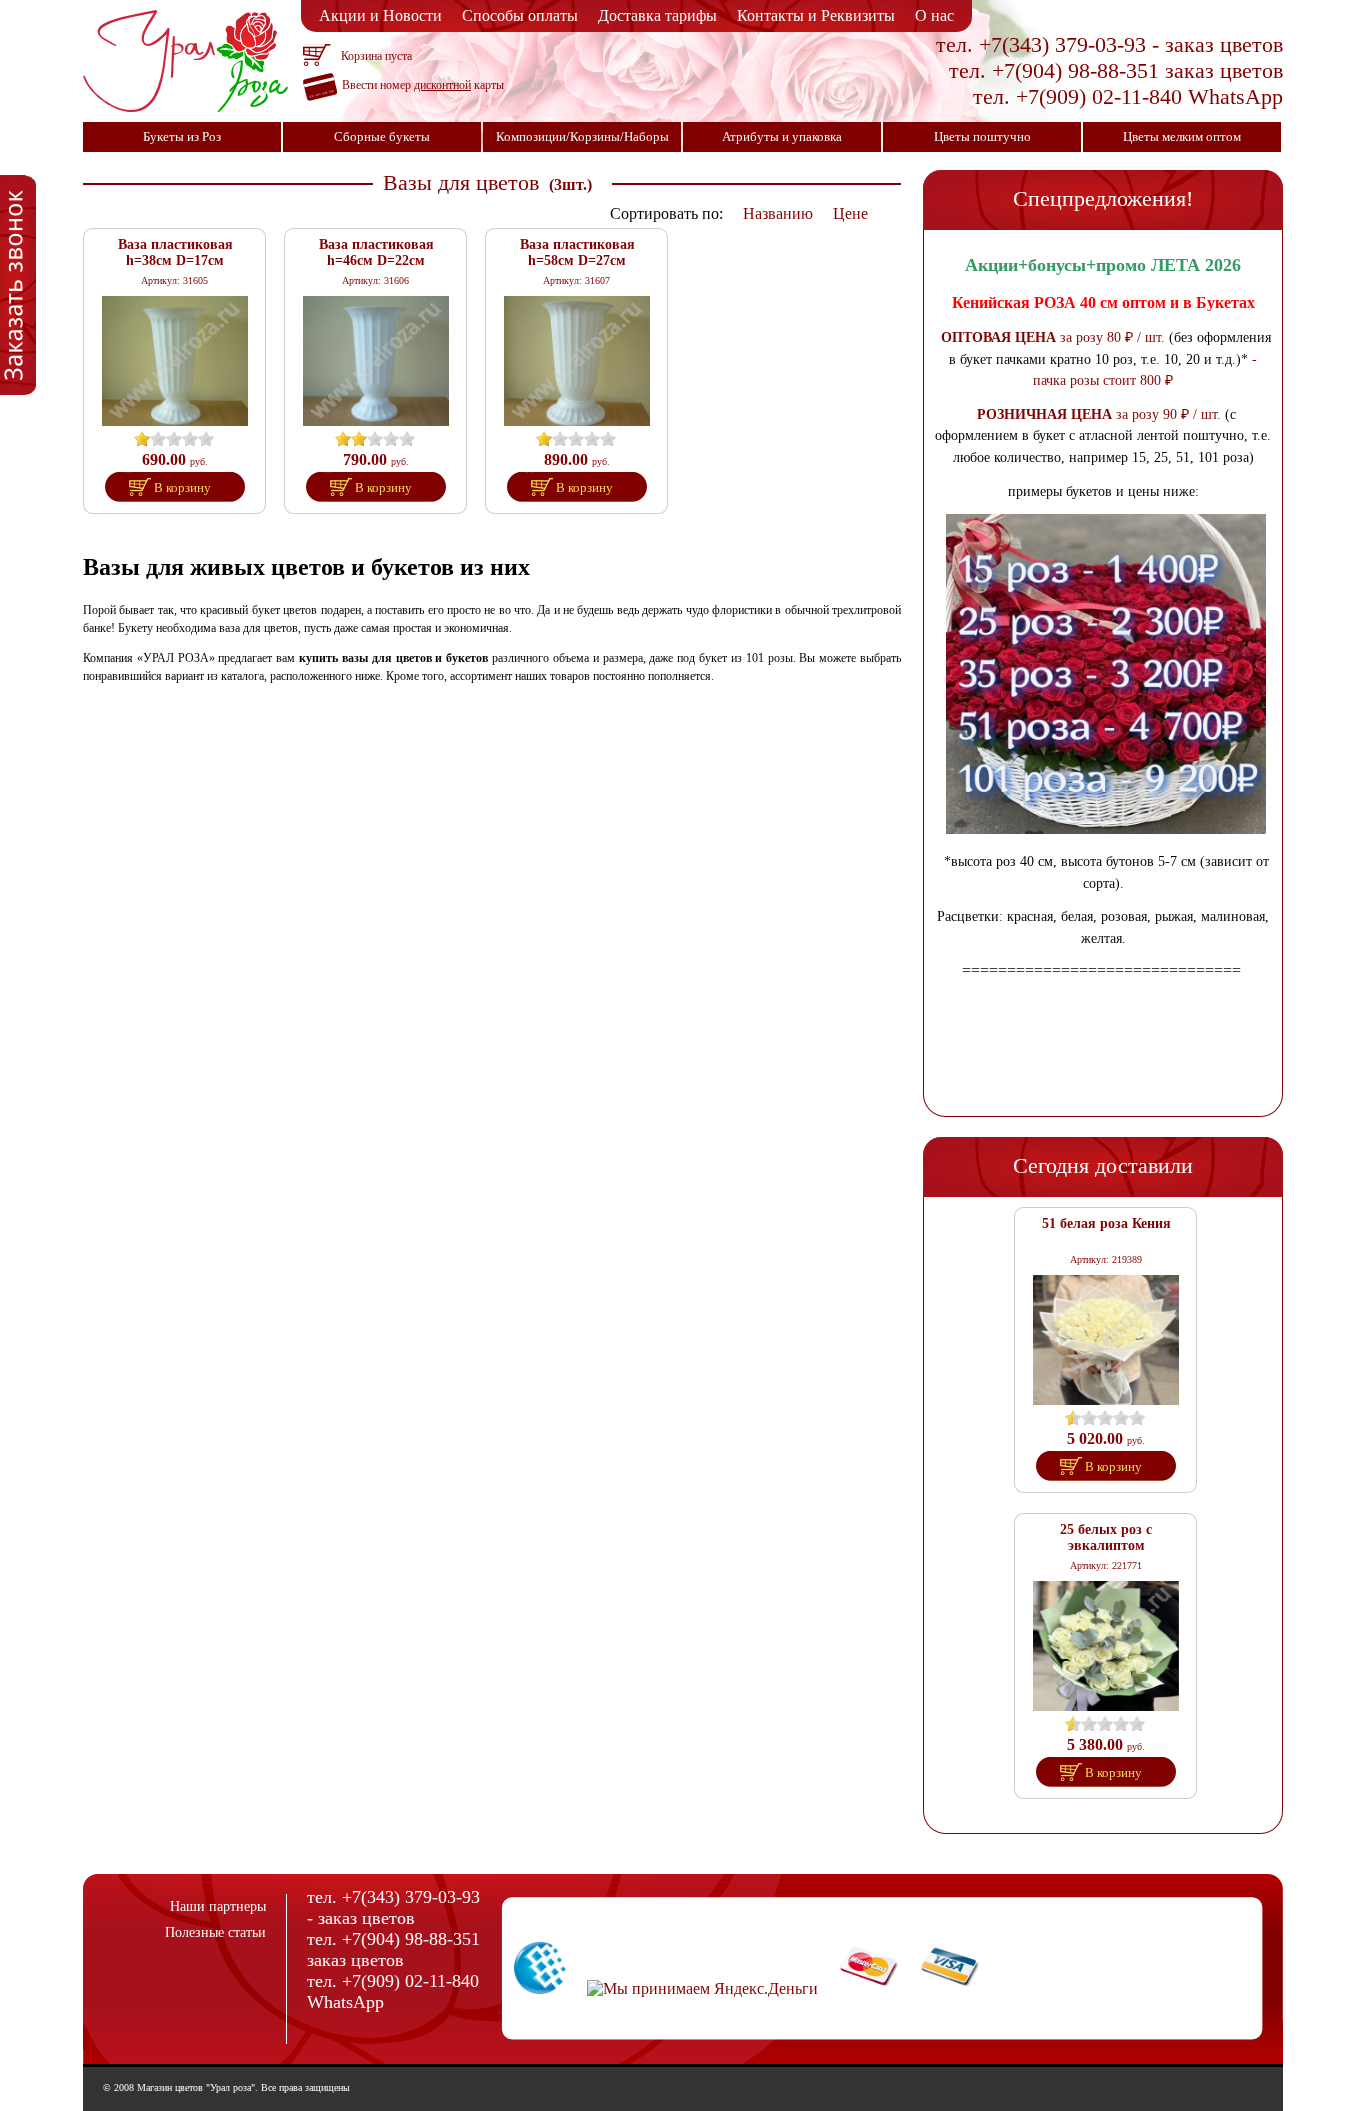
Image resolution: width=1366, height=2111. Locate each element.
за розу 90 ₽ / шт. (1166, 414)
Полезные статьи (215, 1932)
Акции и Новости (380, 15)
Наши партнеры (218, 1906)
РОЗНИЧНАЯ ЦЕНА (1044, 414)
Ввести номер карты (423, 85)
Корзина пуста (376, 56)
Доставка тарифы (657, 15)
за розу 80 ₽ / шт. (1110, 337)
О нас (934, 15)
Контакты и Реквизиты (816, 15)
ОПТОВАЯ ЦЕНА (998, 337)
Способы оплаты (520, 15)
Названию (778, 213)
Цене (850, 213)
